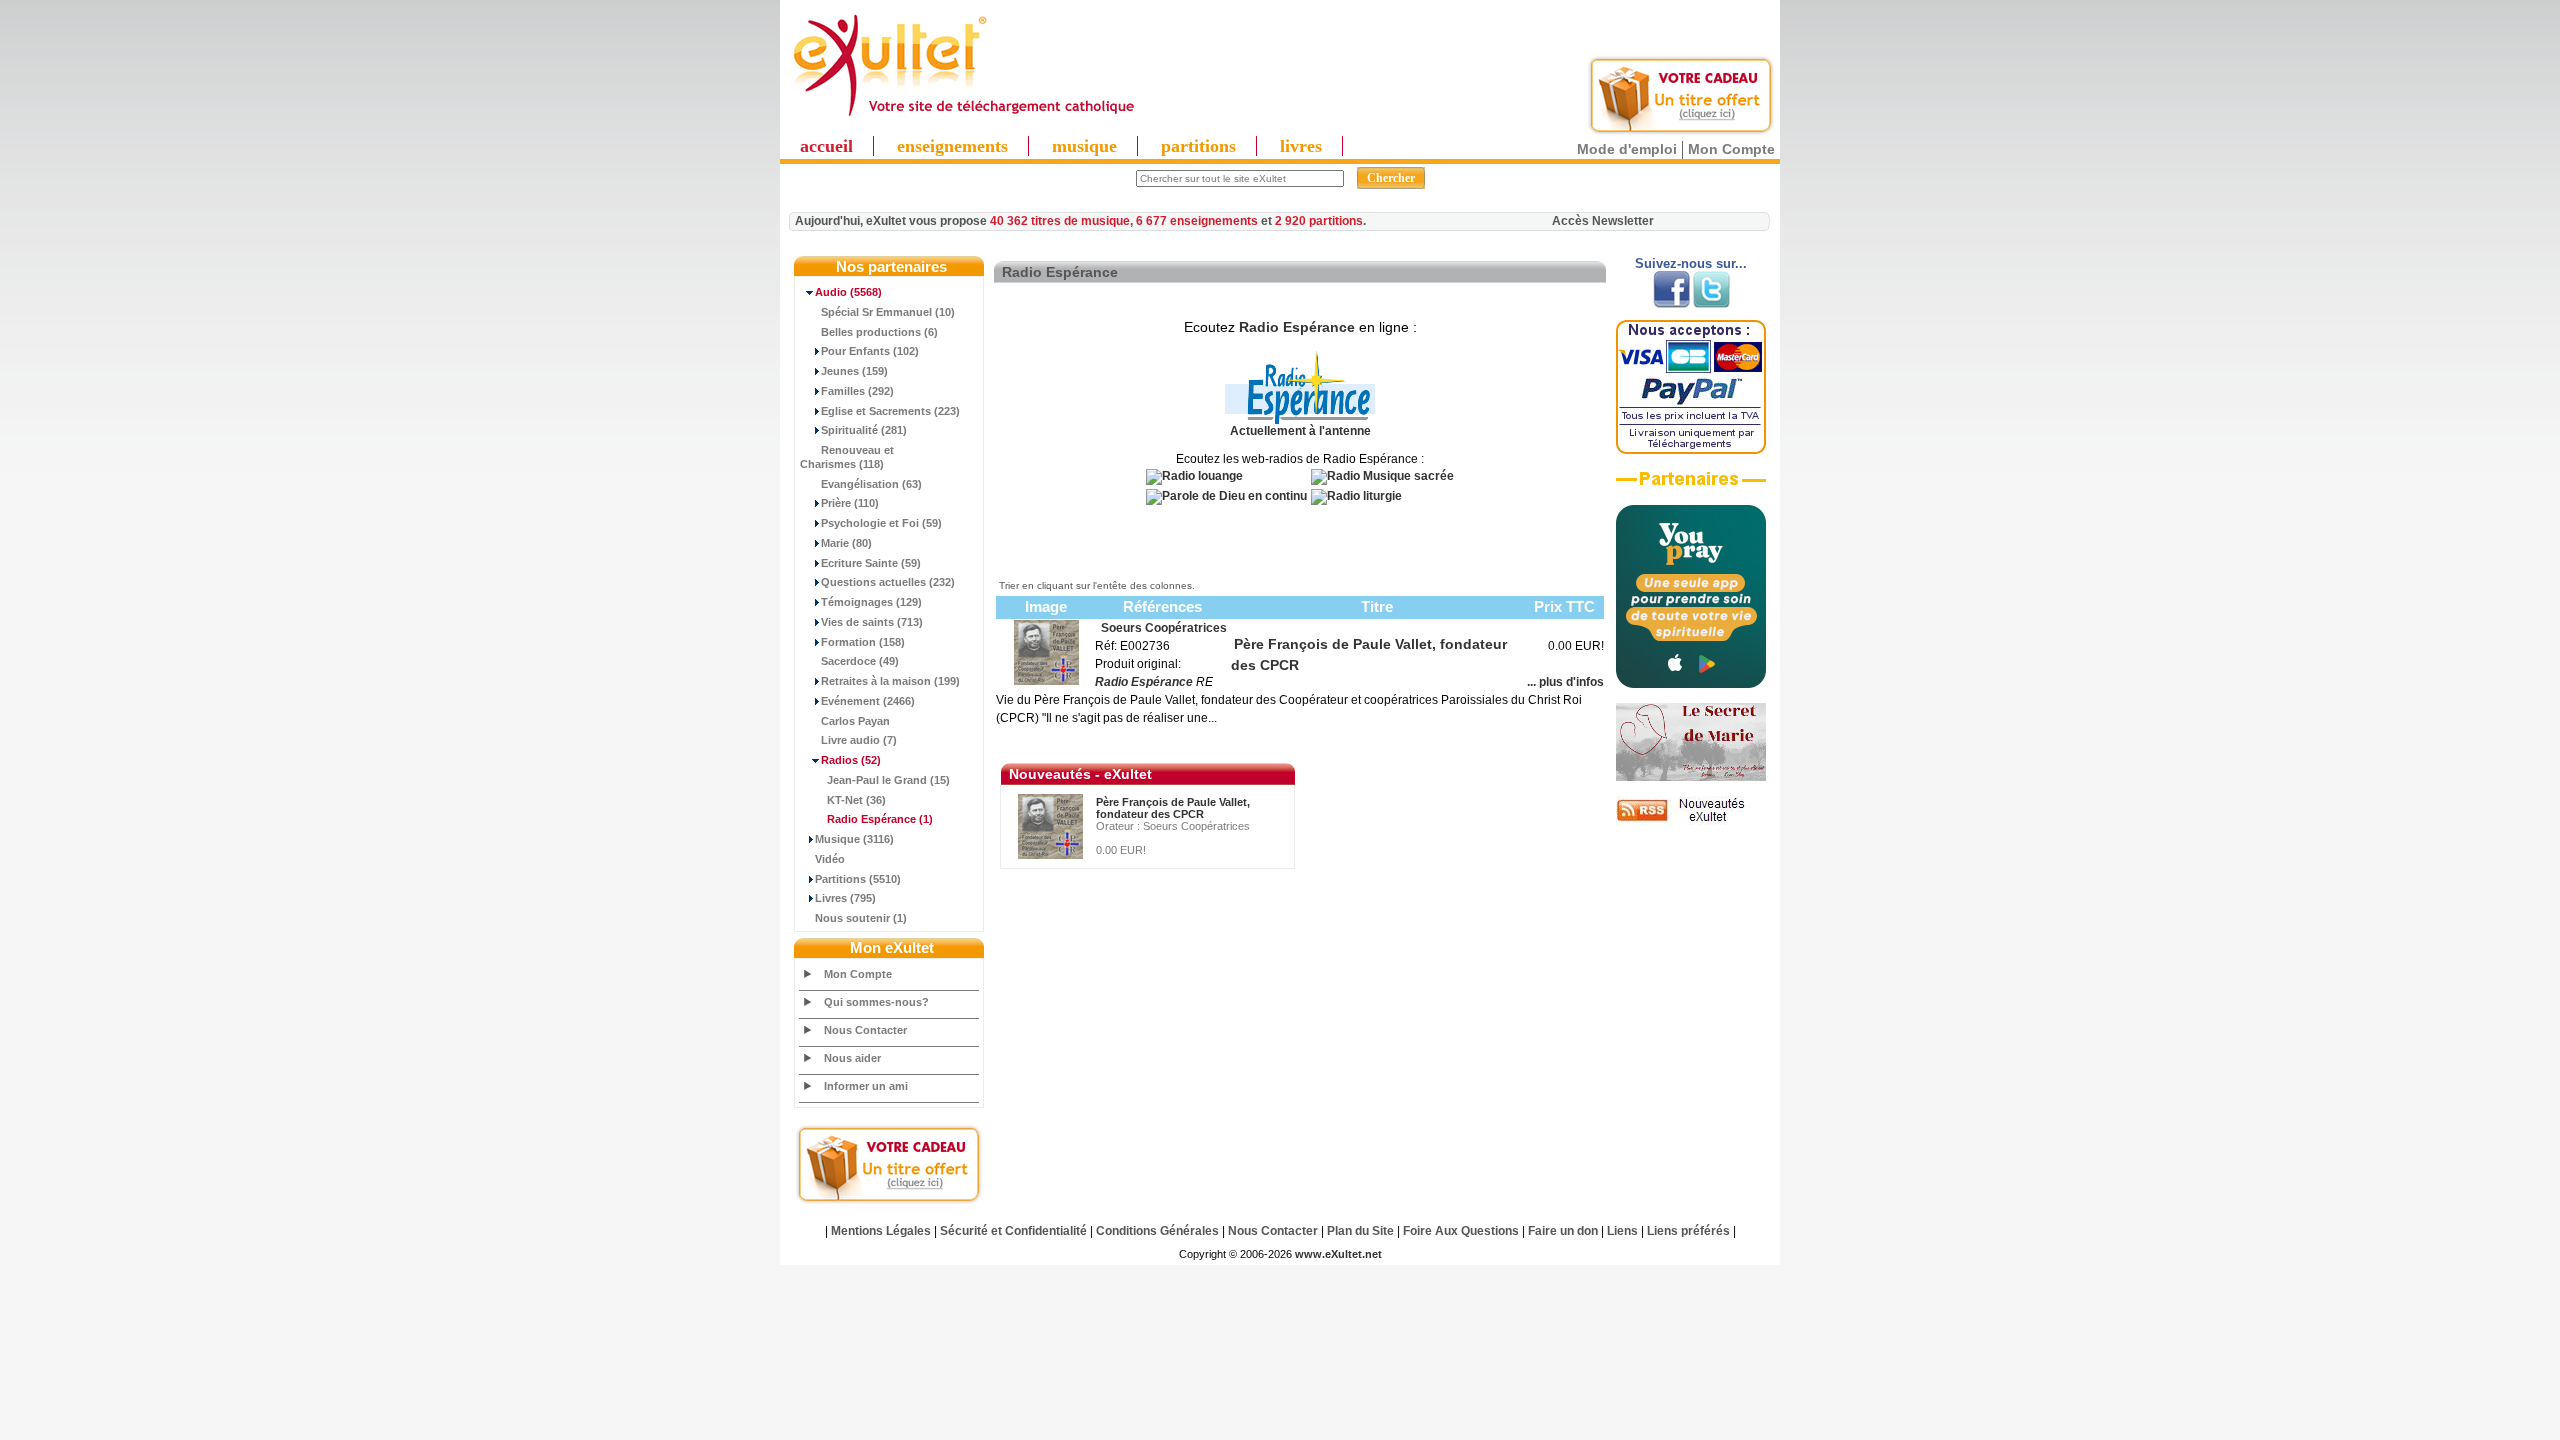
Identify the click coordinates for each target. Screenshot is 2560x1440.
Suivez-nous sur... (1691, 263)
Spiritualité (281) (864, 430)
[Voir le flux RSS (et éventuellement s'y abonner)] (1691, 821)
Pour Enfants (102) (870, 351)
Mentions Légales (881, 1231)
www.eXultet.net (1338, 1254)
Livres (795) (845, 898)
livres (1301, 146)
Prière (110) (850, 503)
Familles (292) (857, 391)
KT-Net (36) (856, 800)
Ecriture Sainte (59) (871, 563)
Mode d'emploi (1627, 149)
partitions (1198, 146)
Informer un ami (866, 1086)
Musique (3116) (854, 839)
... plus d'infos (1565, 682)
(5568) (848, 292)
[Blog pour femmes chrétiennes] (1691, 777)
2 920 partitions (1319, 221)
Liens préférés (1688, 1231)
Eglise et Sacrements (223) (890, 411)
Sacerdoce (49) (860, 661)
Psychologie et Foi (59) (881, 523)
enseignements (952, 146)
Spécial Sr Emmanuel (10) (888, 312)
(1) (880, 819)
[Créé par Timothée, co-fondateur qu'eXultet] (1691, 684)
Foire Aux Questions (1461, 1231)
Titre (1377, 606)
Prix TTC (1564, 606)
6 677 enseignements (1197, 221)
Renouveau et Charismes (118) (847, 457)
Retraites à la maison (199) (890, 681)
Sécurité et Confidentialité (1013, 1231)
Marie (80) (846, 543)
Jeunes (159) (854, 371)
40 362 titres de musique (1060, 221)
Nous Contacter (865, 1030)
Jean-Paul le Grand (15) (888, 780)
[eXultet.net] (963, 117)
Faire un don (1563, 1231)
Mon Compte (1731, 149)
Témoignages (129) (871, 602)
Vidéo (830, 859)
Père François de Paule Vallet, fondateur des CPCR (1173, 808)
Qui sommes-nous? (876, 1002)
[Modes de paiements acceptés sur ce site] (1691, 450)
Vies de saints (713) (872, 622)
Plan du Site (1360, 1231)
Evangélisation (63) (871, 484)
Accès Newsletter (1603, 221)
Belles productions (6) (879, 332)
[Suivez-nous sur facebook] (1671, 304)
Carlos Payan (855, 721)
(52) (851, 760)
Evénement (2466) (868, 701)
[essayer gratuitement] (1681, 132)
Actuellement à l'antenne (1300, 431)
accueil (826, 146)
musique (1084, 146)
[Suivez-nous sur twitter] (1711, 304)
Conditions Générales (1157, 1231)
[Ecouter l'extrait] (1691, 486)
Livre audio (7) (859, 740)
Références (1162, 606)
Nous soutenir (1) (861, 918)
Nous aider (852, 1058)
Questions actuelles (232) (888, 582)
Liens (1622, 1231)
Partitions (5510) (858, 879)
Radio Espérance (1297, 327)
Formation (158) (863, 642)
